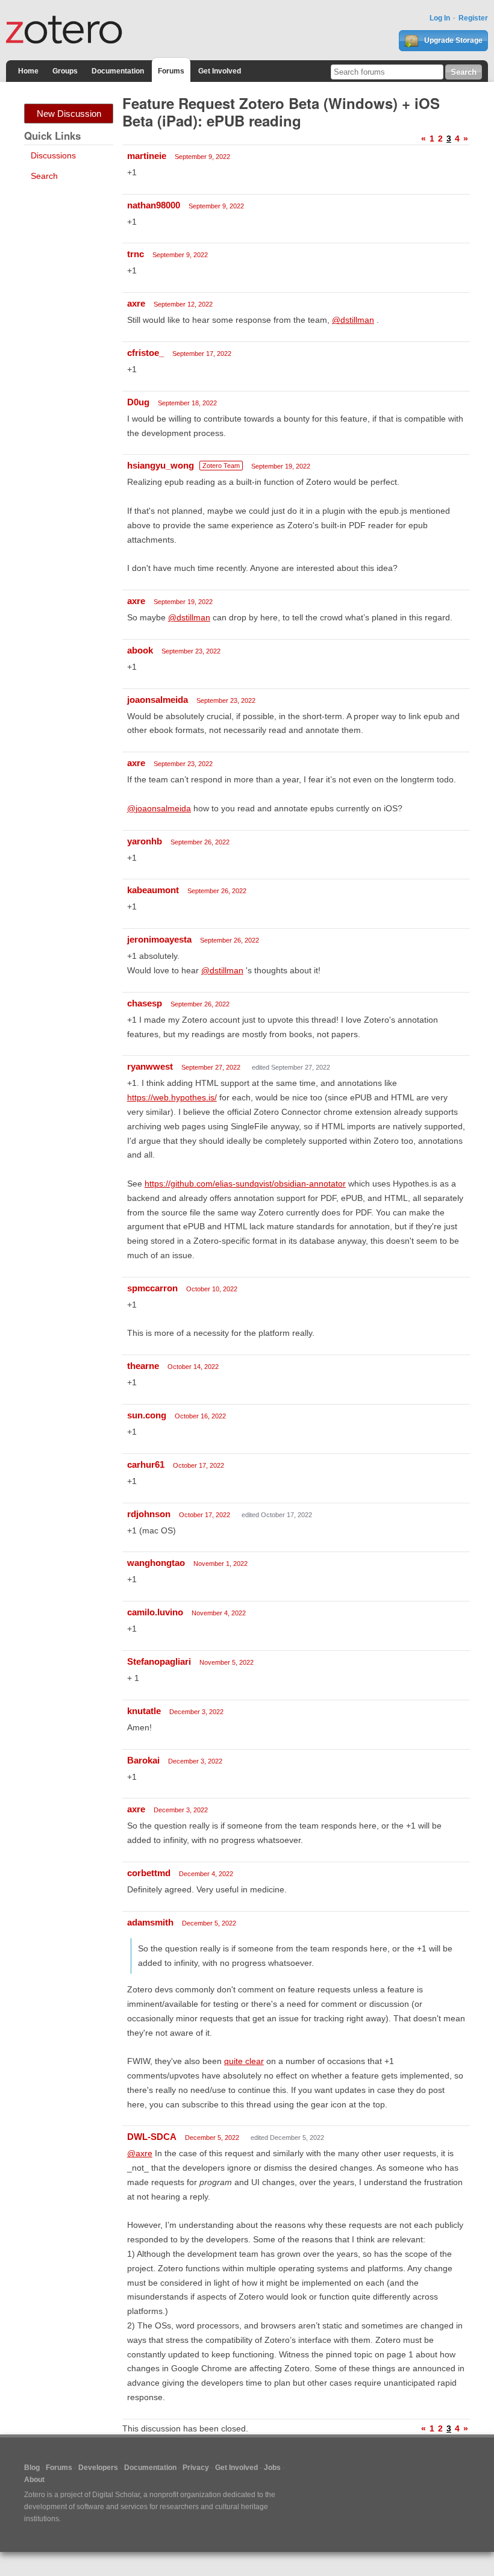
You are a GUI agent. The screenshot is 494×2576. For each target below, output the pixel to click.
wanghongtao (156, 1563)
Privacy (196, 2468)
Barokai (143, 1760)
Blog (32, 2468)
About (34, 2480)
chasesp (145, 1003)
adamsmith (150, 1922)
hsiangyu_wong (161, 465)
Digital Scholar (116, 2495)
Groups (65, 71)
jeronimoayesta (159, 939)
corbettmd (149, 1873)
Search (44, 176)
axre (136, 303)
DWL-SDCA (152, 2137)
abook (140, 650)
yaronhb (145, 841)
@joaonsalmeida (159, 808)
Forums (171, 71)
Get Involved (220, 71)
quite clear (244, 2061)
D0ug (138, 402)
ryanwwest (150, 1066)
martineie (147, 156)
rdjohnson (149, 1514)
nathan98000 (154, 205)
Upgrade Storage (452, 40)
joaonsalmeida (158, 700)
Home (28, 71)
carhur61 (146, 1464)
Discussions (53, 155)
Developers (98, 2468)
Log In (440, 18)
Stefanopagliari (159, 1661)
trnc (136, 254)
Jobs (272, 2468)
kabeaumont (153, 890)
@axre (140, 2153)
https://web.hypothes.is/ (172, 1097)
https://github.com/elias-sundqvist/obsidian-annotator (245, 1184)
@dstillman (353, 320)
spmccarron (152, 1288)
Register (473, 18)
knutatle (144, 1711)
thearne (143, 1366)
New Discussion (69, 114)
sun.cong (147, 1415)
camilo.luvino (155, 1612)
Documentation (118, 71)
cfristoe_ (145, 353)
